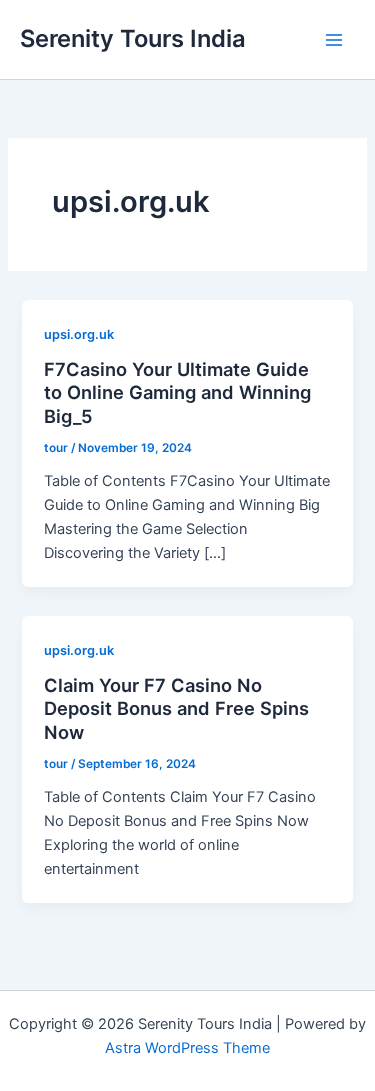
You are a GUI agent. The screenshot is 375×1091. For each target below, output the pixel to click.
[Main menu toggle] (334, 40)
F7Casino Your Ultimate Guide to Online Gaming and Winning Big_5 (177, 392)
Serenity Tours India (133, 38)
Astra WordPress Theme (187, 1048)
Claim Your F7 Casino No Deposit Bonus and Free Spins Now (176, 708)
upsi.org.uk (79, 334)
